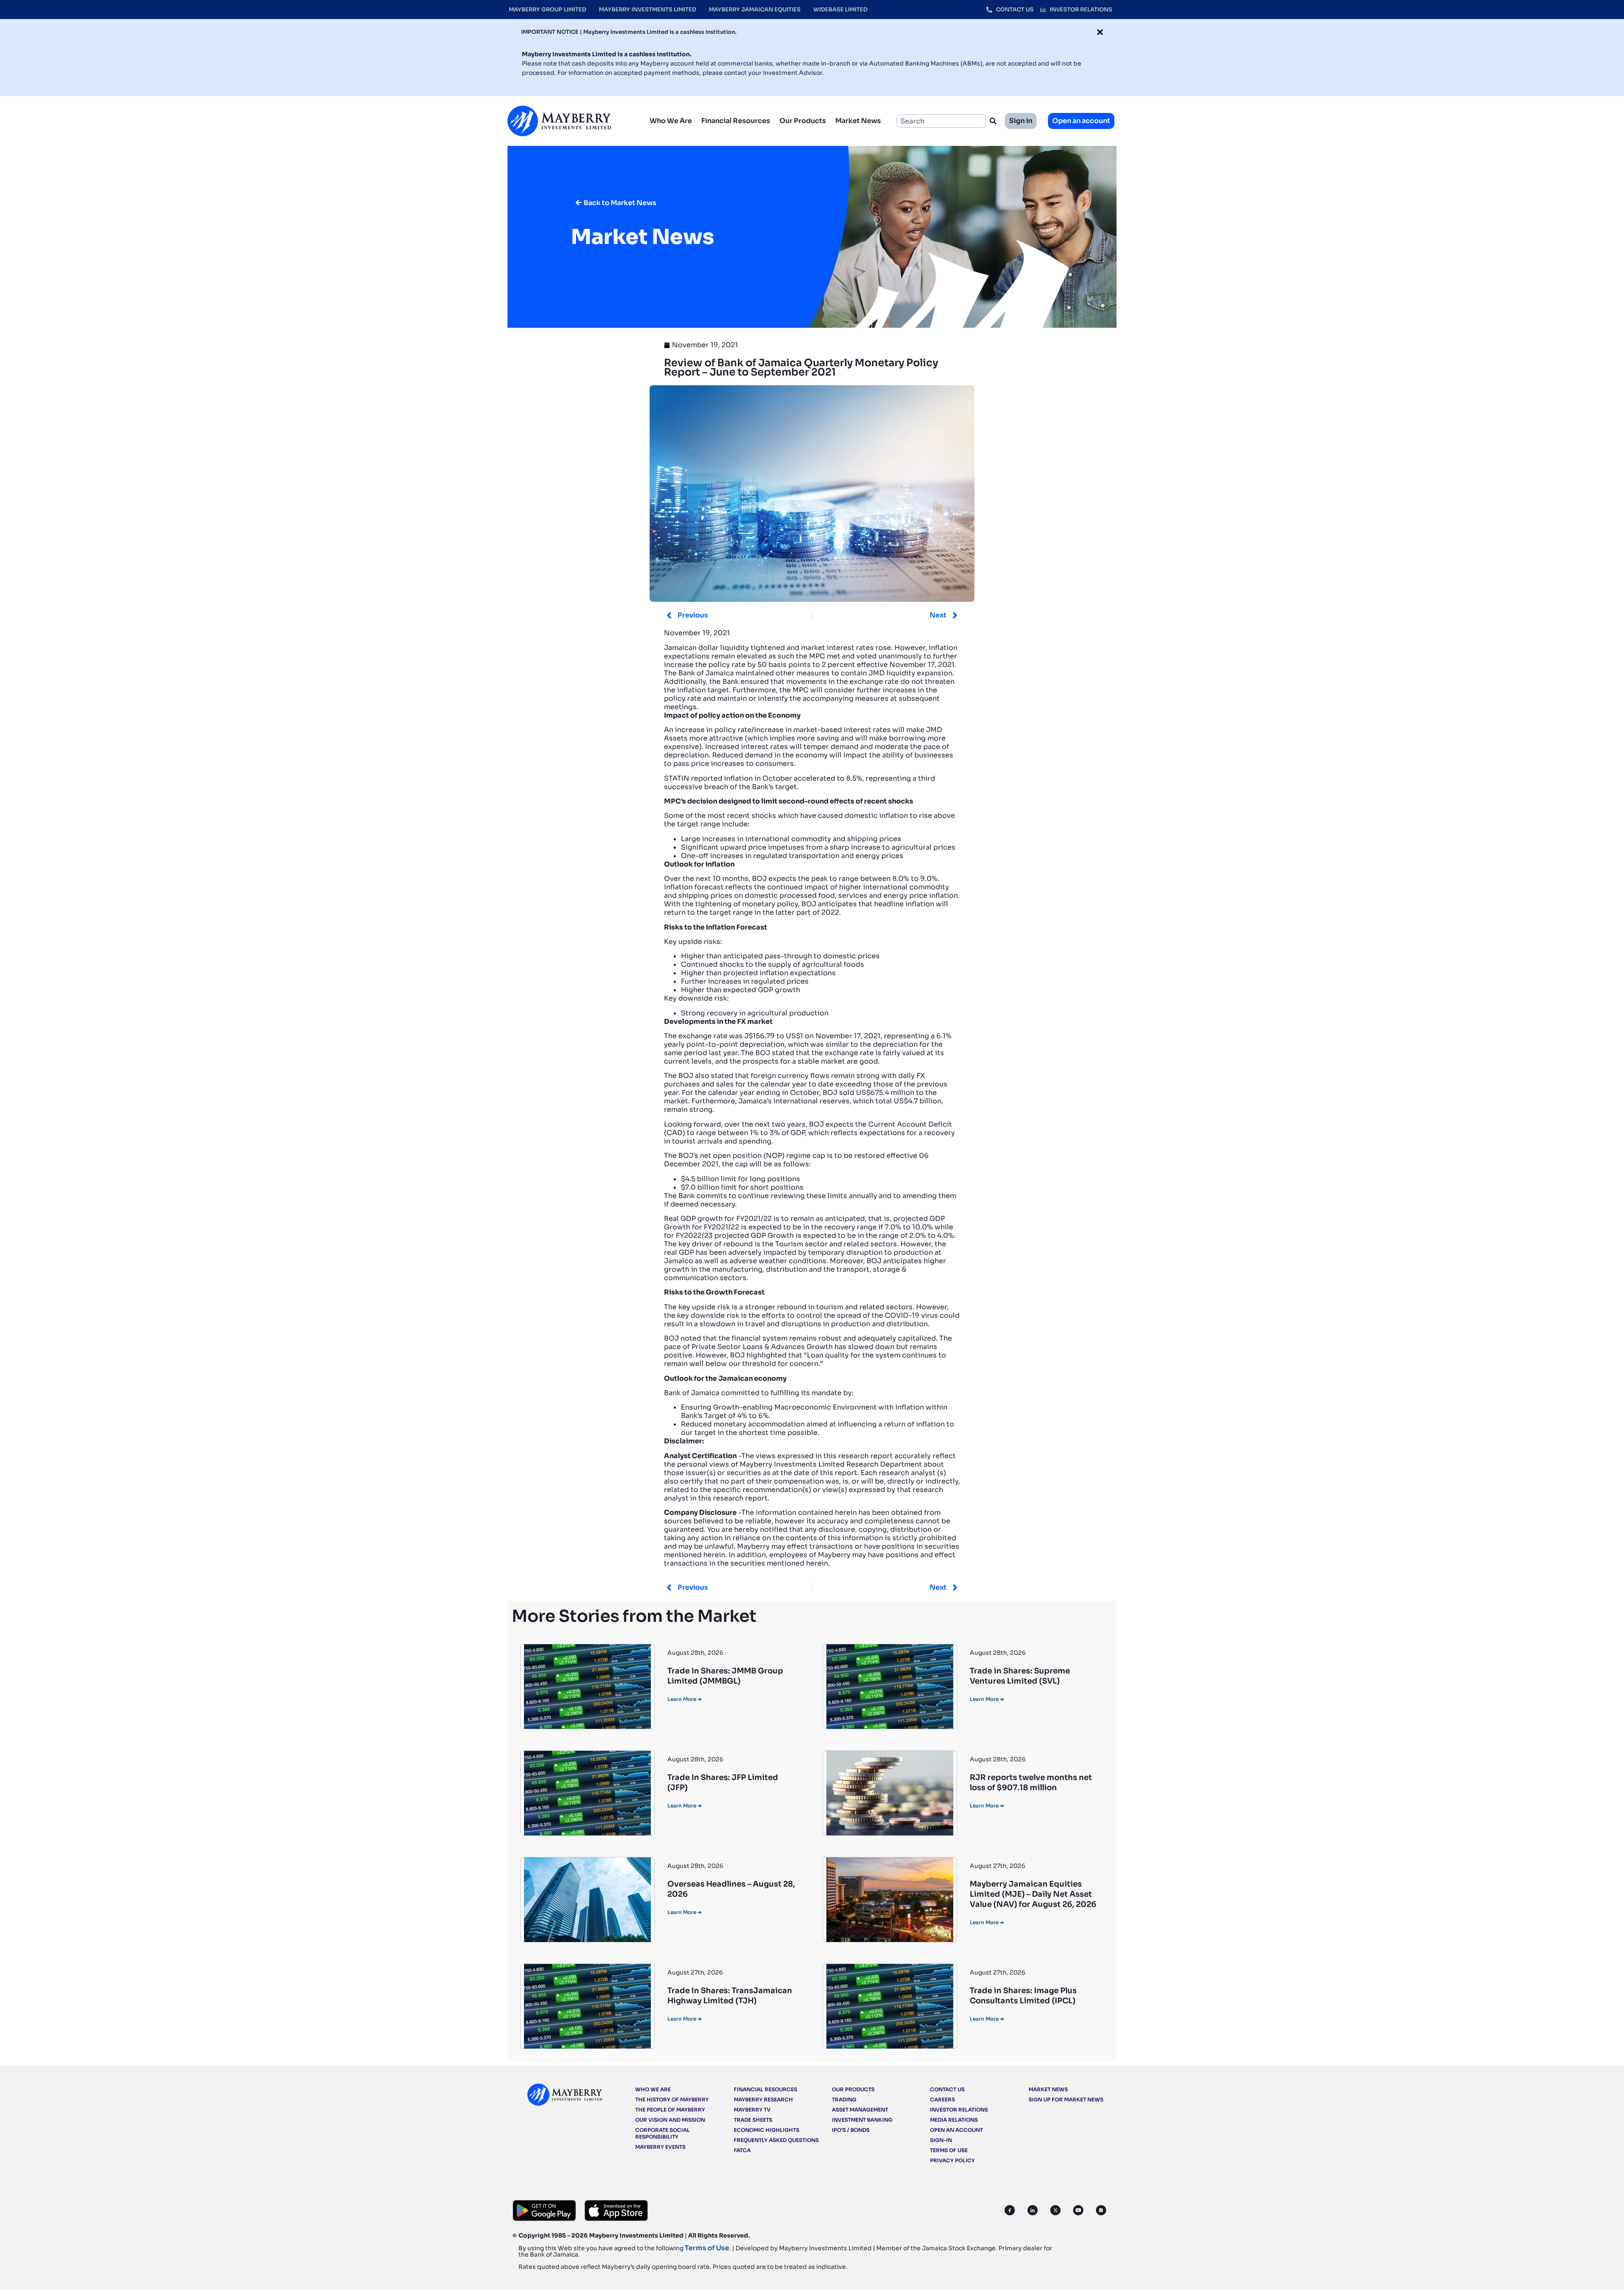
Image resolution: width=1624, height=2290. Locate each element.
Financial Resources (736, 121)
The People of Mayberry (670, 2110)
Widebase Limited (840, 10)
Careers (942, 2099)
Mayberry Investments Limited (647, 10)
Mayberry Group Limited (547, 10)
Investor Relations (959, 2110)
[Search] (995, 121)
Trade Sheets (753, 2120)
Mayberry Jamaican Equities (755, 10)
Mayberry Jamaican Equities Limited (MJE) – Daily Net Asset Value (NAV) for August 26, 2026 (1033, 1894)
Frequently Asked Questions (776, 2140)
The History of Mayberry (672, 2099)
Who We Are (671, 121)
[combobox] (941, 121)
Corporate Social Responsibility (662, 2133)
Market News (858, 121)
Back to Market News (620, 203)
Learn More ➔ (684, 1699)
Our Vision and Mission (670, 2120)
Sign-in (941, 2140)
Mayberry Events (660, 2147)
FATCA (742, 2150)
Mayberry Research (763, 2099)
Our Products (803, 121)
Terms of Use (949, 2150)
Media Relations (954, 2120)
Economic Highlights (767, 2130)
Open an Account (956, 2130)
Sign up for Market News (1066, 2099)
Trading (844, 2099)
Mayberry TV (752, 2110)
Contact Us (947, 2089)
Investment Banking (862, 2120)
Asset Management (860, 2110)
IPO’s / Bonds (851, 2130)
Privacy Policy (952, 2160)
